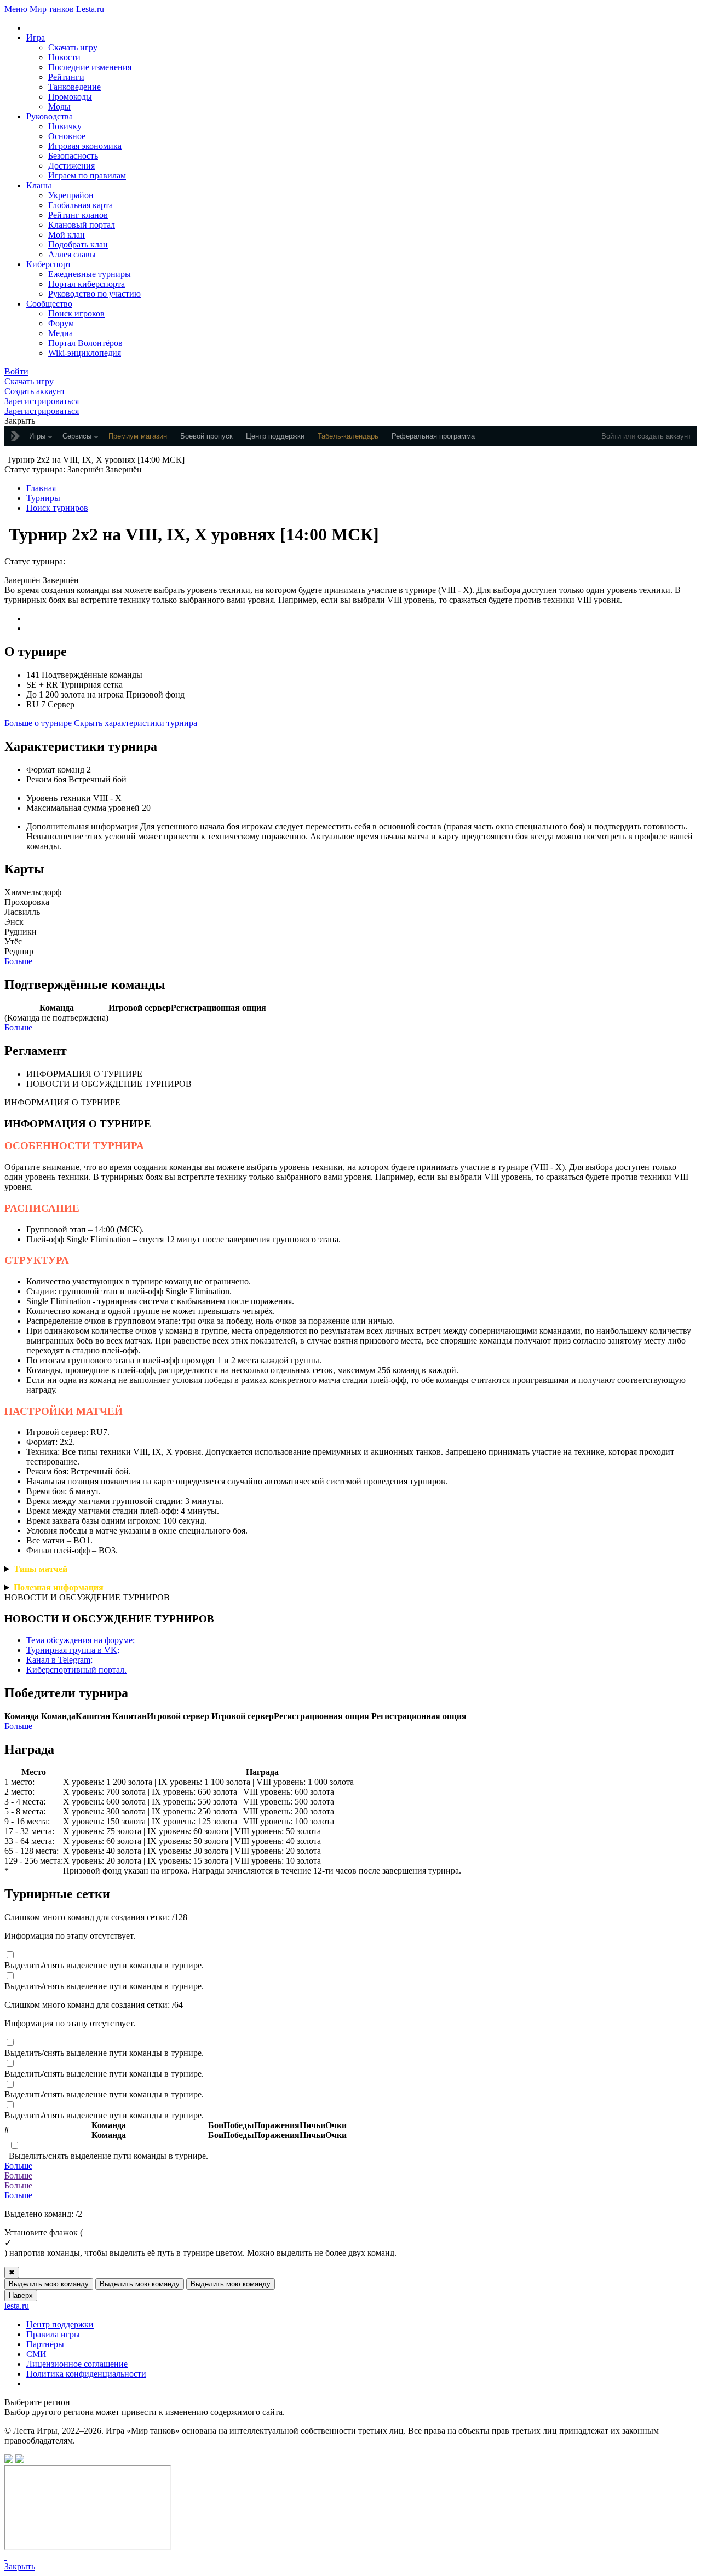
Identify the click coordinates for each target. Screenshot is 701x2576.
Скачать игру (73, 47)
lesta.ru (17, 2306)
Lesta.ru (90, 9)
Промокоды (70, 97)
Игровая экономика (85, 146)
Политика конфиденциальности (86, 2374)
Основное (67, 136)
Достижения (71, 166)
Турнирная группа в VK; (73, 1650)
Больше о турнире (38, 723)
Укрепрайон (71, 195)
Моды (59, 106)
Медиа (61, 333)
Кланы (39, 185)
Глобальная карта (81, 205)
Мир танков (52, 9)
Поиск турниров (57, 508)
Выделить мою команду (49, 2284)
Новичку (65, 126)
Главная (41, 488)
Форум (61, 323)
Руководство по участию (94, 294)
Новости (64, 57)
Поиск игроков (76, 313)
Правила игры (53, 2334)
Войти (611, 436)
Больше (18, 961)
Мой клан (67, 235)
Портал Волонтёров (85, 343)
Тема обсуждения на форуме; (81, 1640)
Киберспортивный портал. (76, 1670)
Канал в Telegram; (59, 1660)
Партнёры (45, 2344)
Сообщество (49, 304)
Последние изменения (90, 67)
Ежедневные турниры (90, 274)
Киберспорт (49, 264)
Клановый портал (82, 225)
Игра (36, 38)
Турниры (43, 498)
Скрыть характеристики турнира (136, 723)
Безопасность (73, 156)
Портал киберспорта (87, 284)
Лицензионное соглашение (77, 2364)
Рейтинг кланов (78, 215)
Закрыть (20, 2566)
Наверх (21, 2295)
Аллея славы (72, 254)
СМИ (36, 2354)
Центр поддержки (60, 2324)
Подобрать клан (78, 244)
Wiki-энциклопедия (85, 353)
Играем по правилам (87, 175)
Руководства (50, 116)
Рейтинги (66, 77)
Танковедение (74, 87)
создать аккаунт (664, 436)
